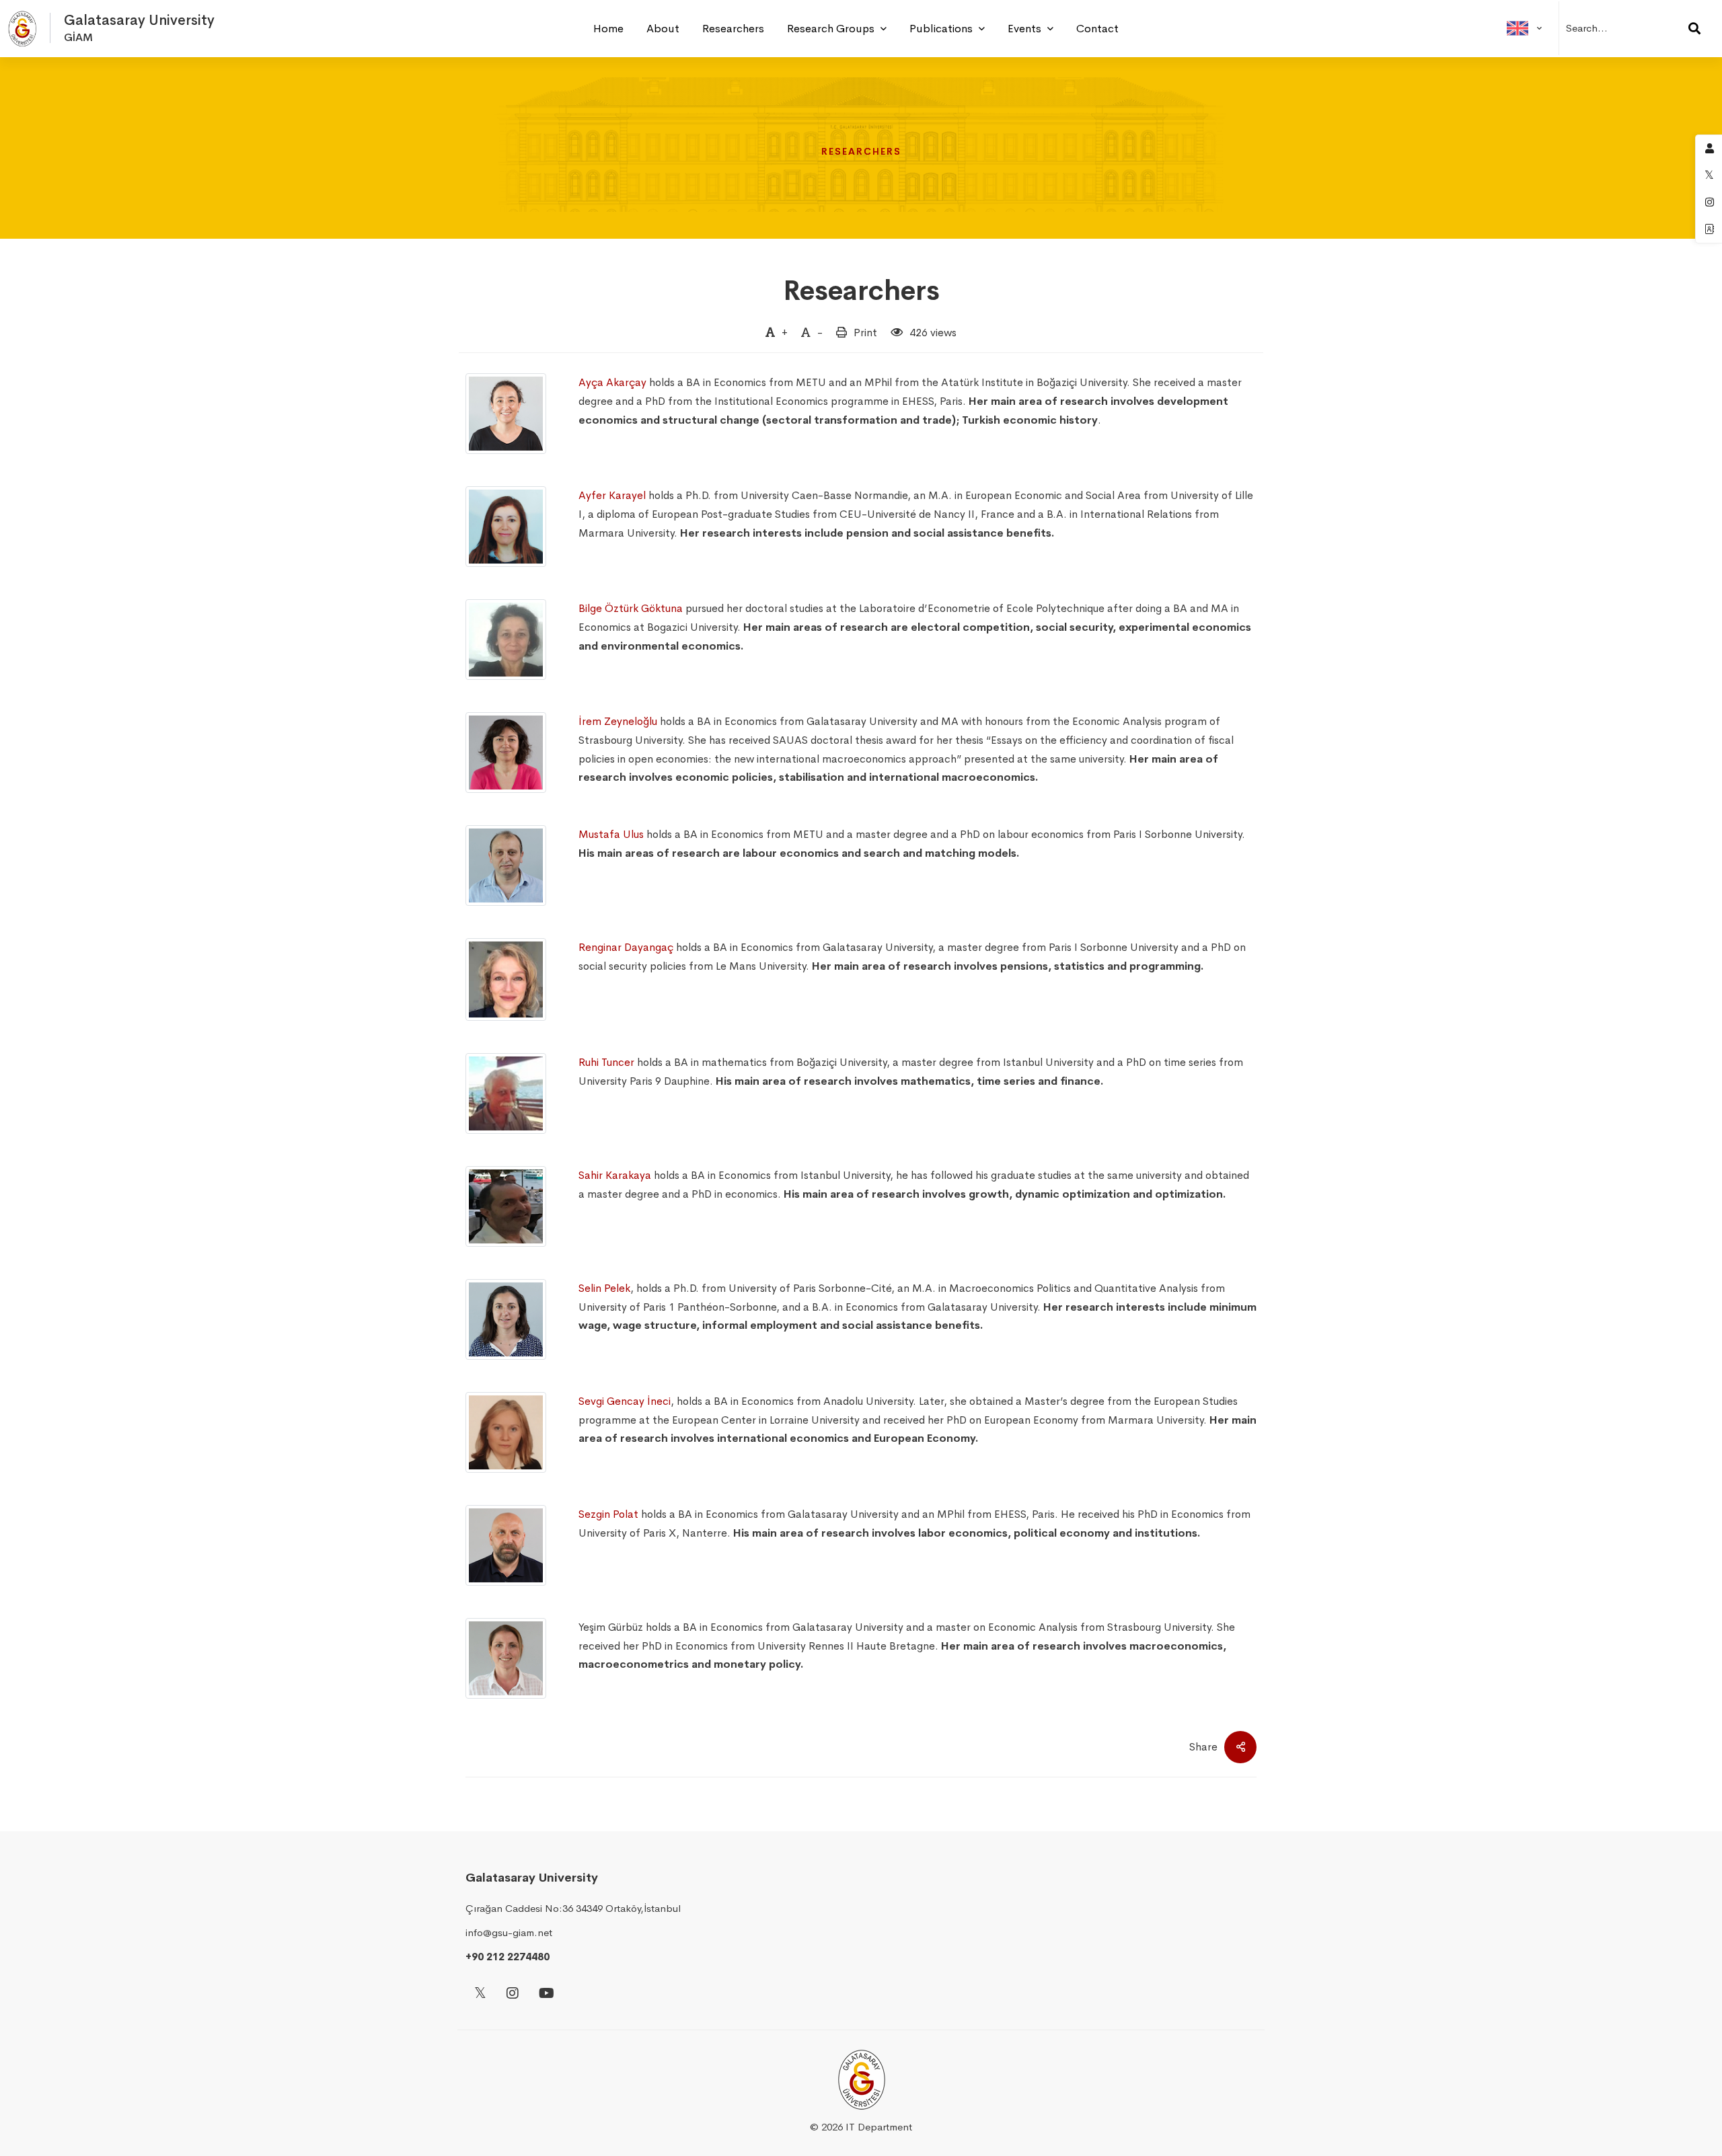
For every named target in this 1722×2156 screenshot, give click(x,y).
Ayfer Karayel (612, 495)
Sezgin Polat (608, 1514)
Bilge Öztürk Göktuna (631, 608)
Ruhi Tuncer (606, 1062)
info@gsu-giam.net (509, 1932)
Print (865, 333)
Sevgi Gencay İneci (625, 1401)
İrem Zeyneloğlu (618, 721)
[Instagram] (513, 1994)
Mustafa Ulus (611, 834)
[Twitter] (480, 1994)
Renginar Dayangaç (626, 947)
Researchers (861, 291)
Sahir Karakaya (615, 1175)
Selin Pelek (604, 1288)
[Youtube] (547, 1994)
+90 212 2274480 (508, 1957)
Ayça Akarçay (612, 382)
